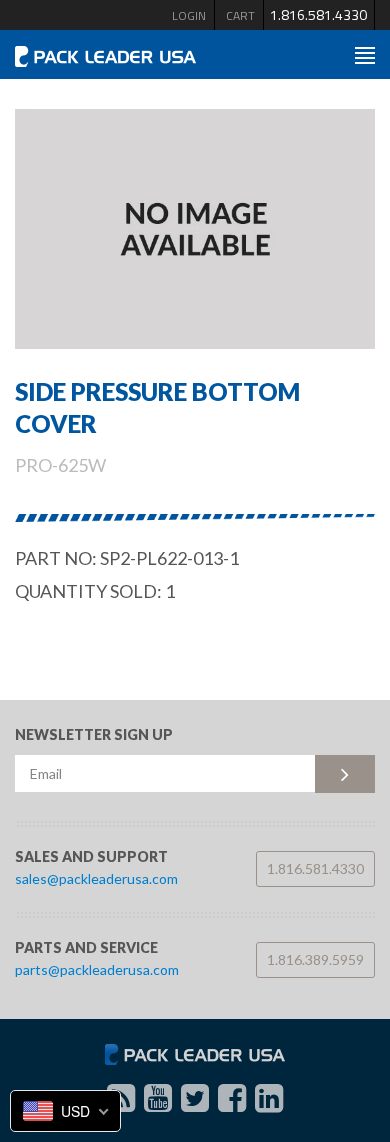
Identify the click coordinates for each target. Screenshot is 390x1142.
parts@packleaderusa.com (97, 969)
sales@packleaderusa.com (96, 878)
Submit (345, 774)
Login (189, 15)
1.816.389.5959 (315, 959)
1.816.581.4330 (318, 14)
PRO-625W (60, 465)
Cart (240, 15)
